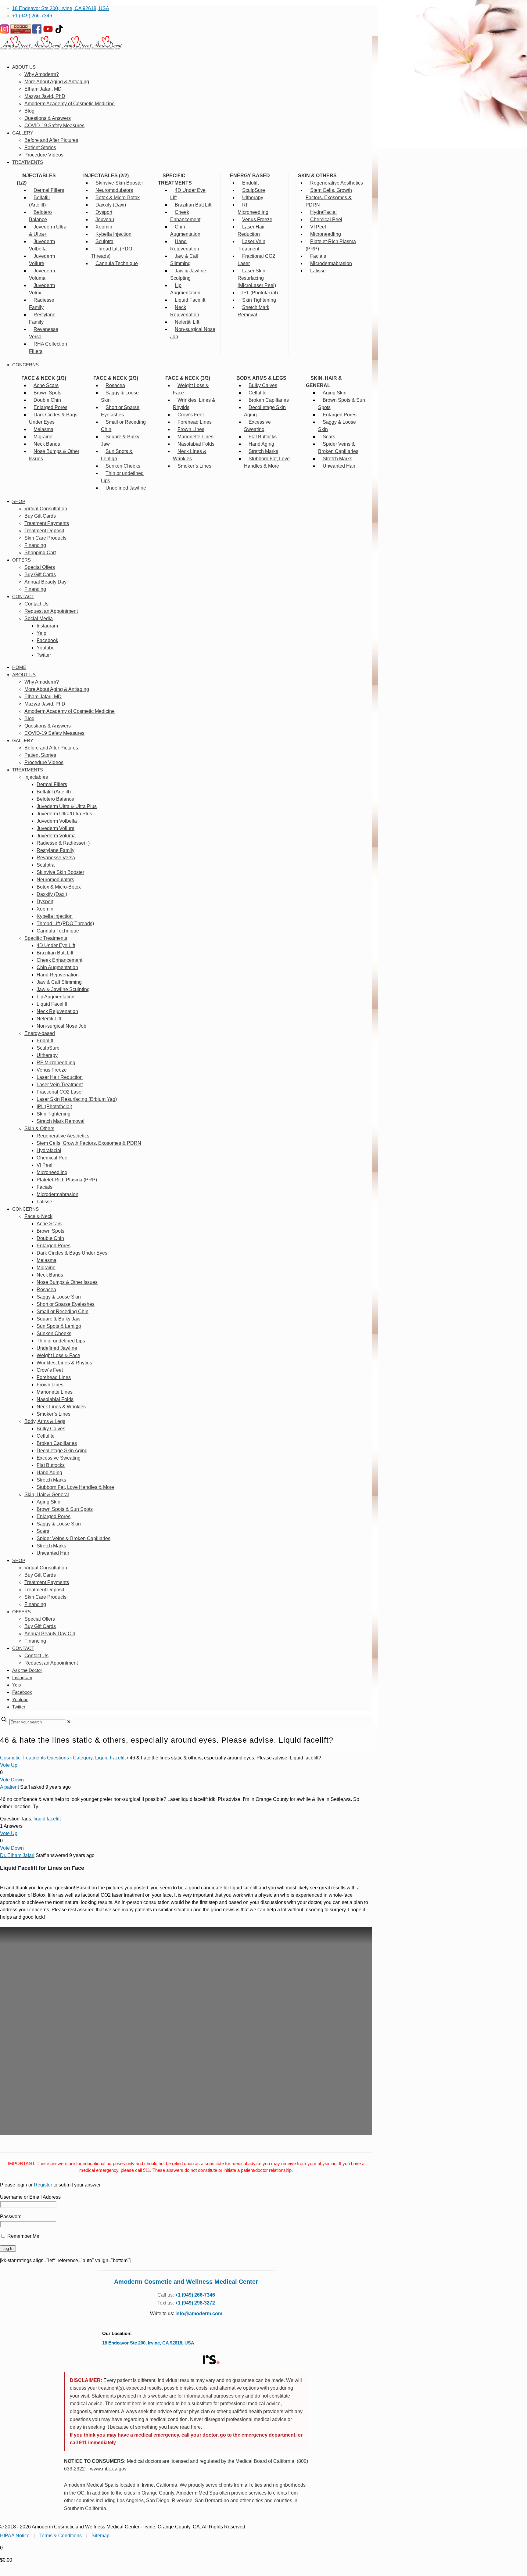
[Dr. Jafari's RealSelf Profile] (211, 2360)
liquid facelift (47, 1819)
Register (43, 2185)
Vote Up (9, 1765)
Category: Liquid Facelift (99, 1758)
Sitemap (100, 2536)
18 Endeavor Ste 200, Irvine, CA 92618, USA (61, 8)
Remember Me (23, 2236)
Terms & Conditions (61, 2536)
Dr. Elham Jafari (17, 1855)
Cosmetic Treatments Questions (34, 1758)
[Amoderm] (61, 48)
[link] (69, 1722)
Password (11, 2217)
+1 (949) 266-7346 (32, 16)
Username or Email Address (30, 2197)
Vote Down (12, 1780)
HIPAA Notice (15, 2536)
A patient (9, 1787)
